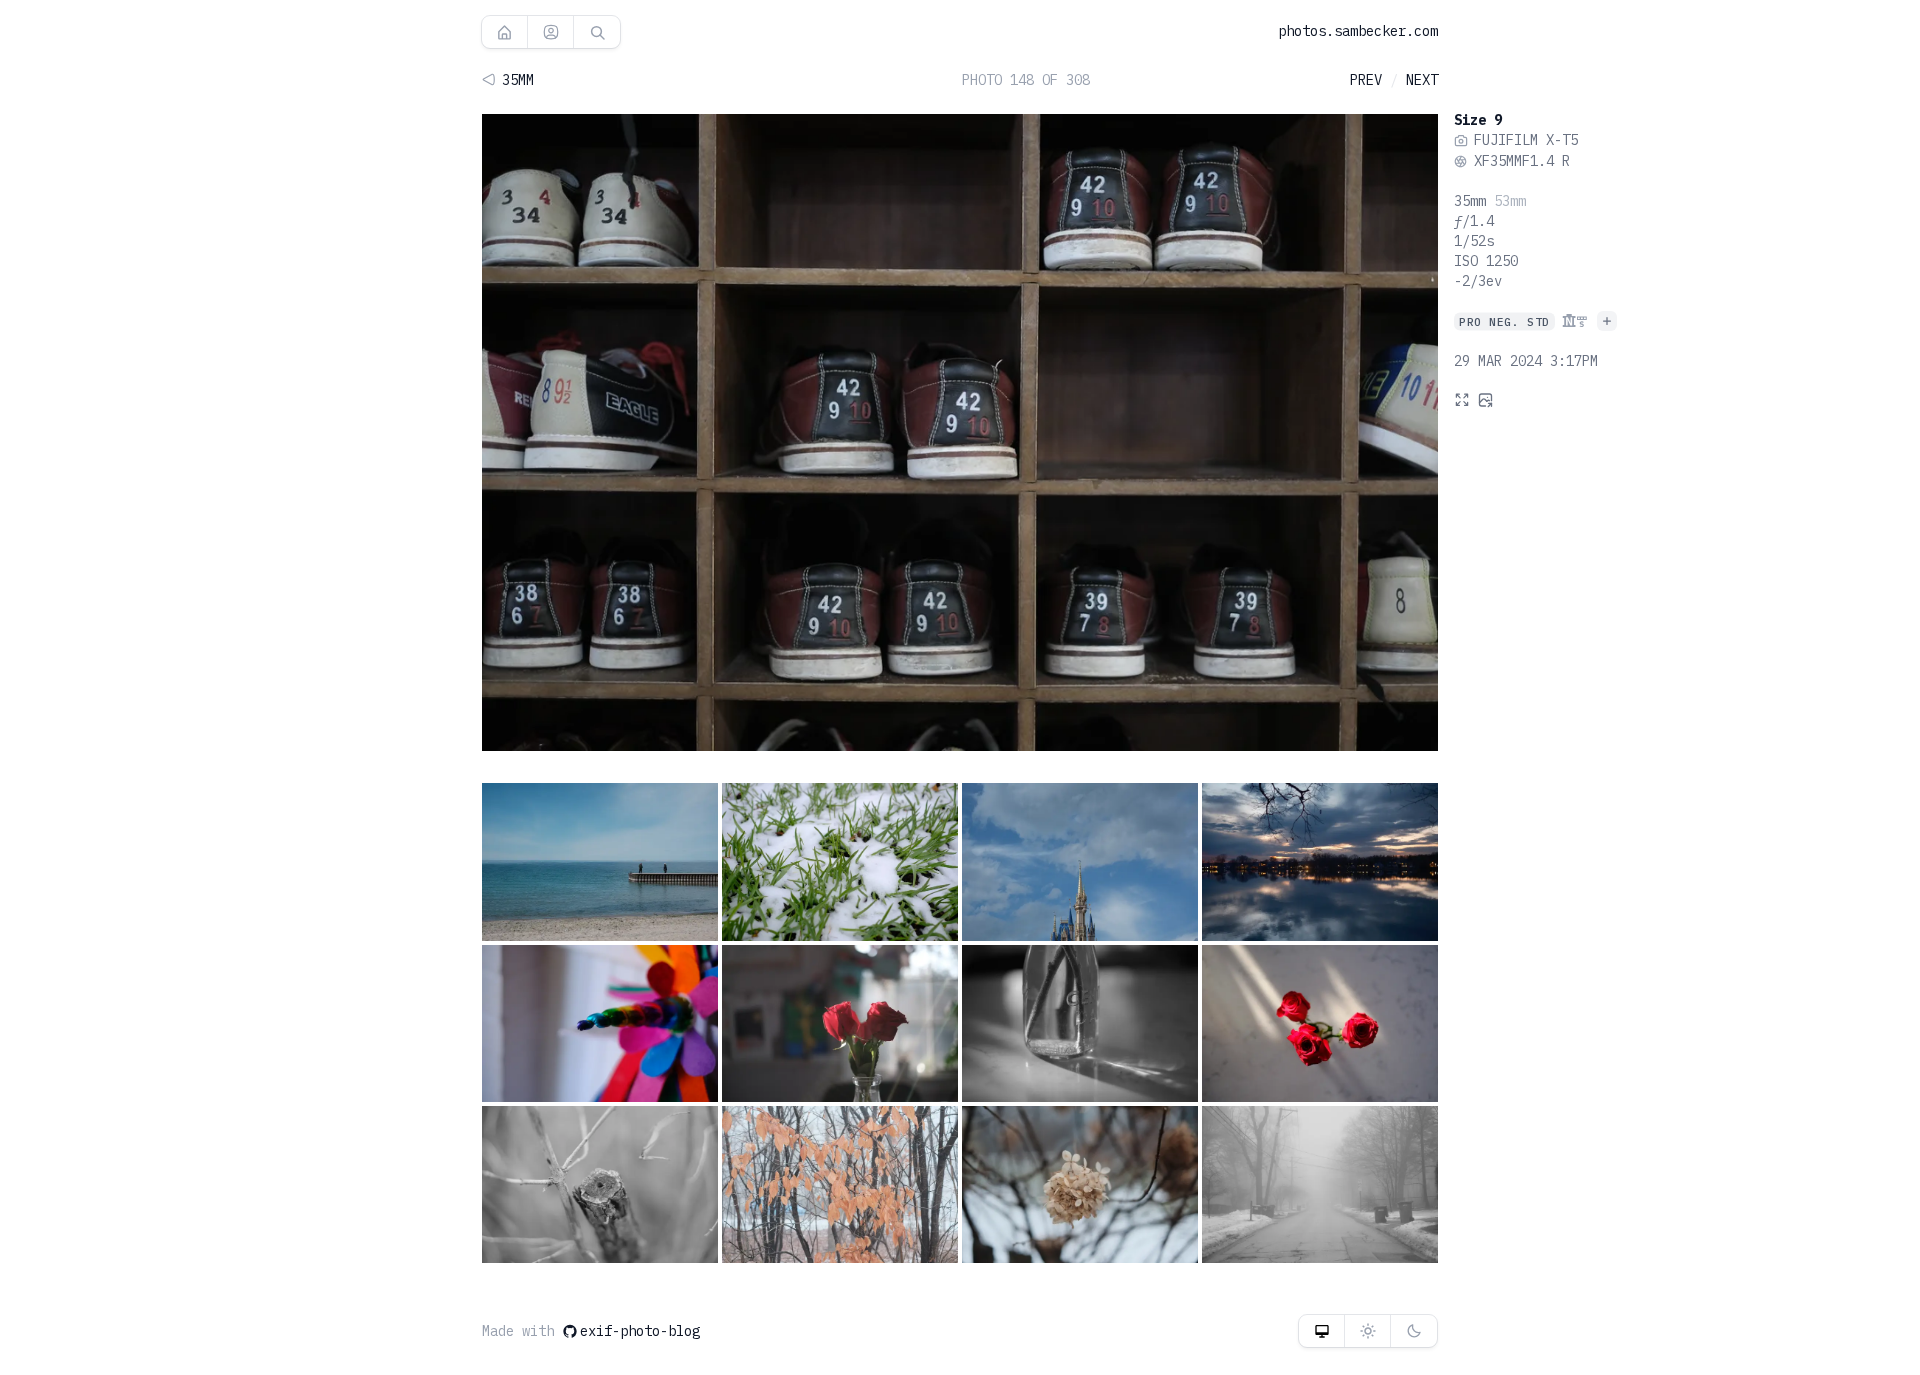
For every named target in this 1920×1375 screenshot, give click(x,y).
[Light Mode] (1367, 1331)
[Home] (504, 32)
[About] (550, 32)
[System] (1321, 1331)
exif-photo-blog (640, 1331)
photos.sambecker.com (1358, 31)
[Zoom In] (1462, 399)
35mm (1470, 201)
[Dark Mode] (1414, 1331)
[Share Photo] (1486, 399)
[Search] (597, 32)
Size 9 (1478, 120)
